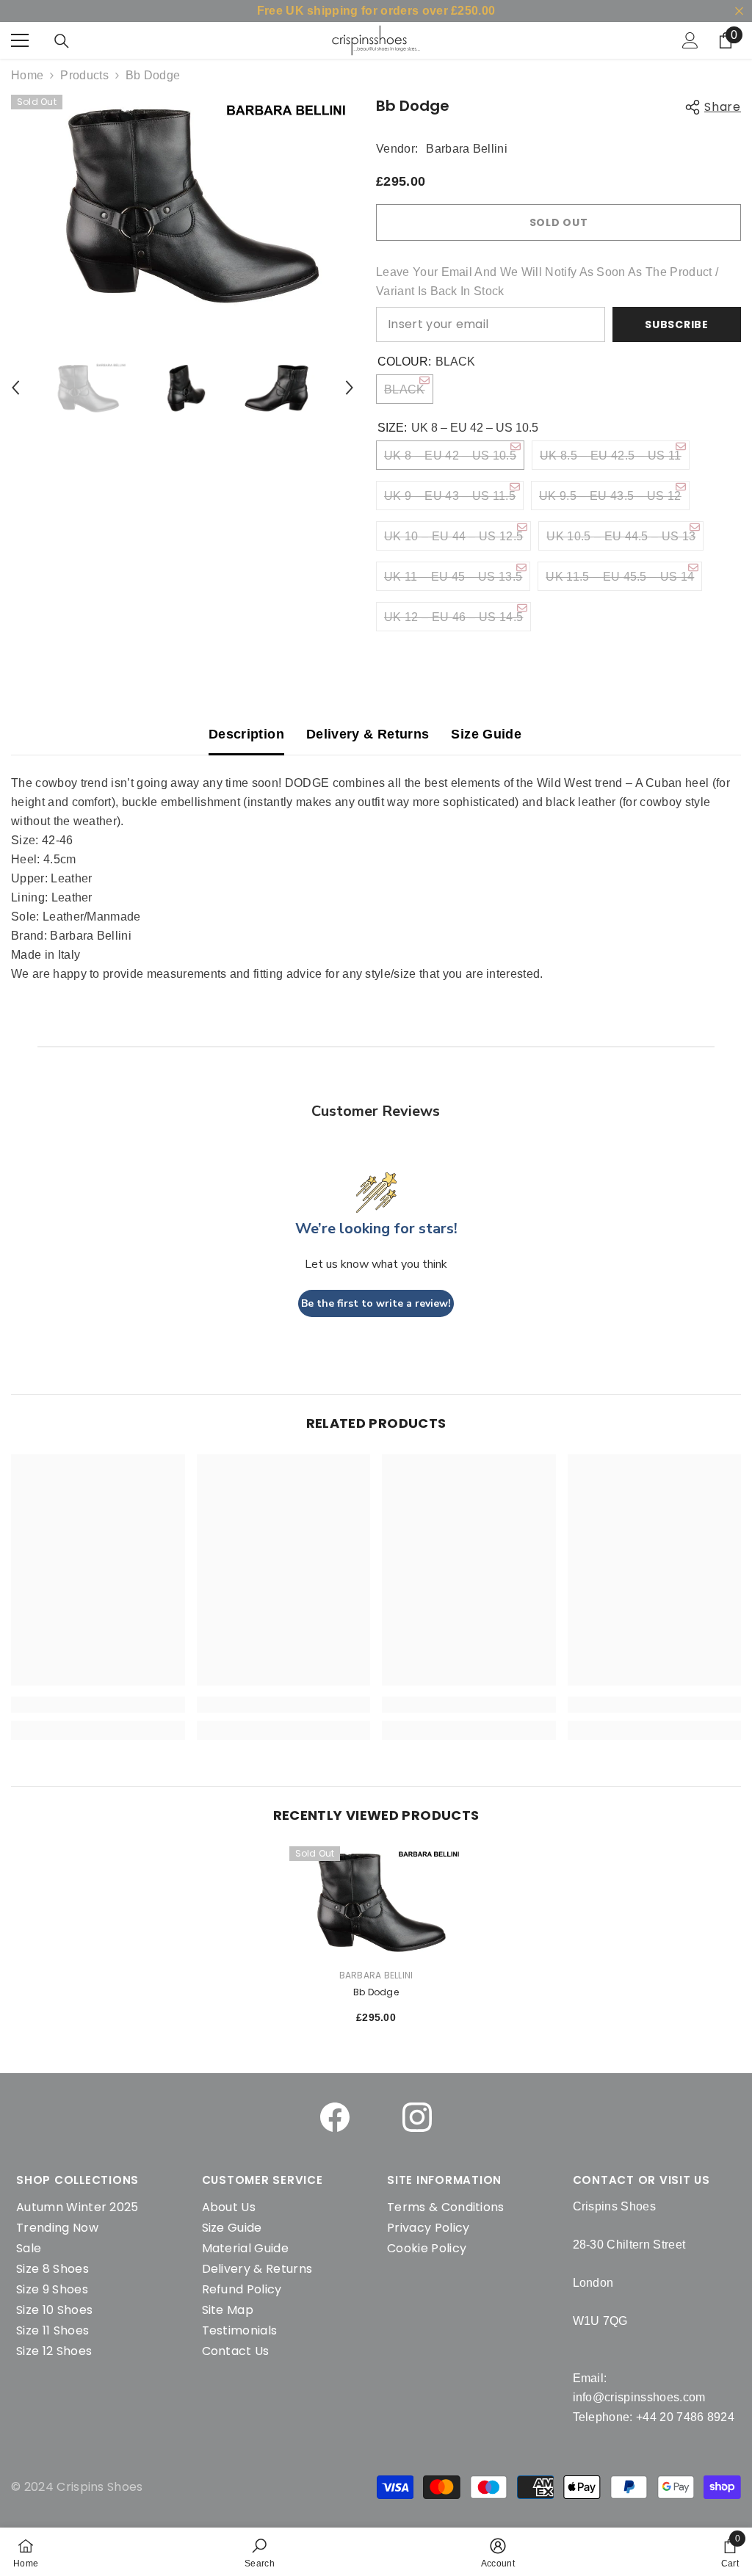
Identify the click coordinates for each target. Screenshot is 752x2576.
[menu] (20, 40)
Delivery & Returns (368, 734)
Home (27, 75)
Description (246, 734)
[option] (182, 203)
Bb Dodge (376, 1992)
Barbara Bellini (467, 149)
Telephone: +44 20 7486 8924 (654, 2417)
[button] (15, 388)
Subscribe (676, 324)
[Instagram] (417, 2117)
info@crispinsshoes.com (639, 2397)
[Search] (62, 41)
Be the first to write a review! (376, 1303)
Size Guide (486, 734)
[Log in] (690, 40)
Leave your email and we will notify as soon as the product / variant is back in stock (547, 282)
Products (84, 75)
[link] (260, 2552)
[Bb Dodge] (376, 1901)
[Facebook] (335, 2117)
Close (739, 11)
